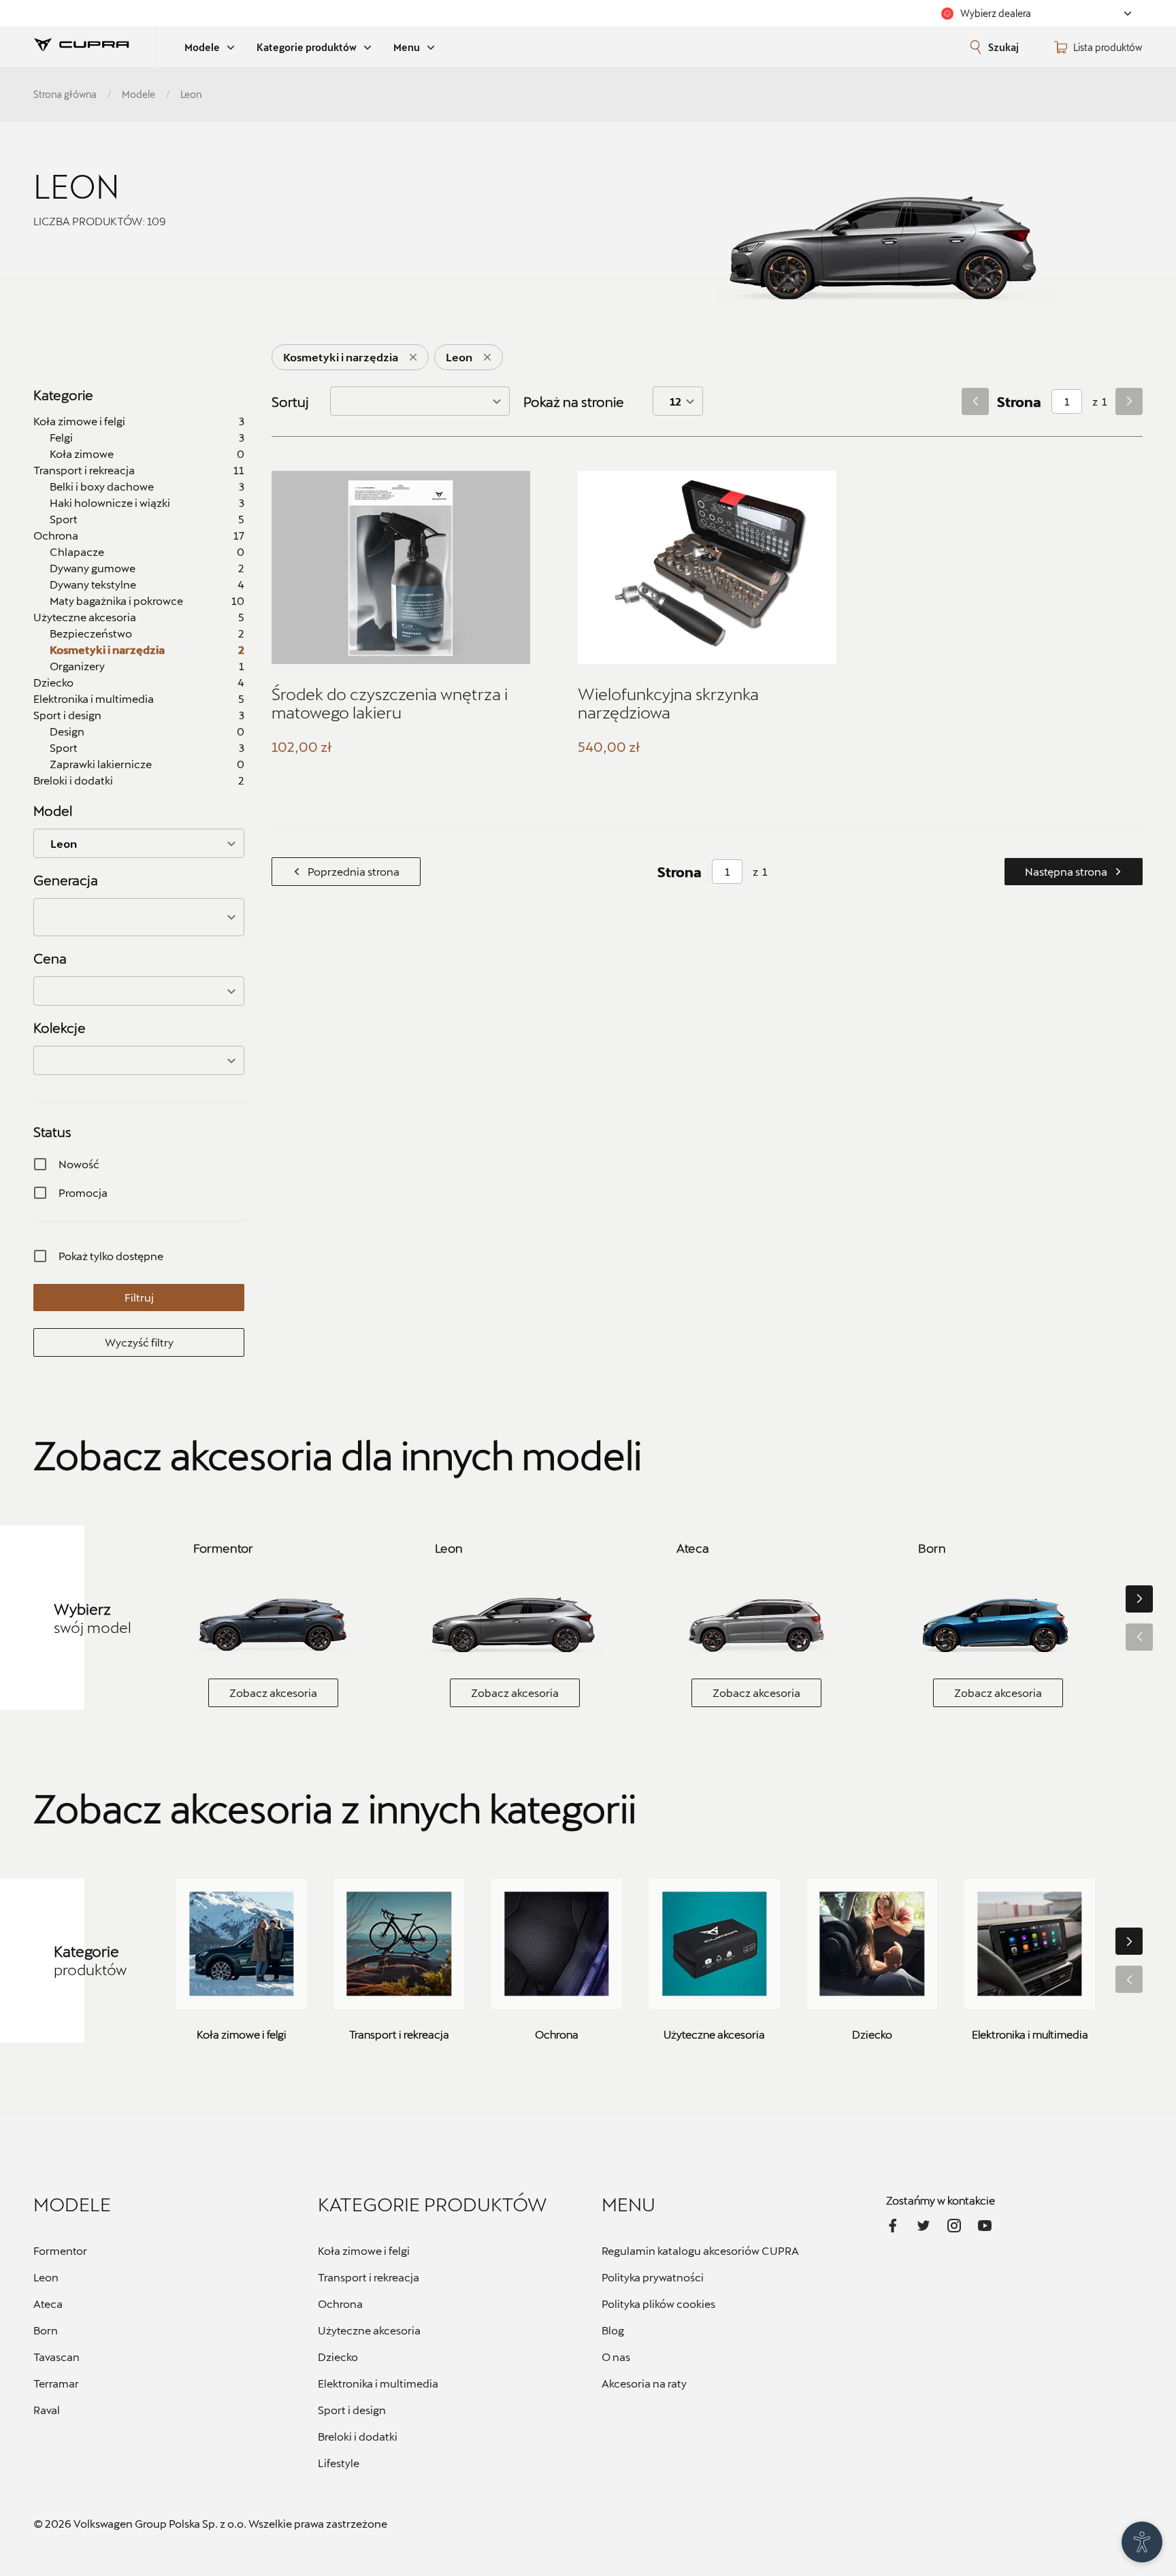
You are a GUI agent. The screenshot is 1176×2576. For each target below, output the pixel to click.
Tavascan (56, 2357)
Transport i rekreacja (369, 2277)
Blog (613, 2330)
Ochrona (340, 2303)
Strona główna (65, 94)
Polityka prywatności (653, 2277)
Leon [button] (64, 843)
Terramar (56, 2383)
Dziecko (338, 2357)
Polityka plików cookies (658, 2303)
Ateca (48, 2303)
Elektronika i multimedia (378, 2383)
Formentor (60, 2250)
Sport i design (352, 2410)
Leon (46, 2277)
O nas (616, 2357)
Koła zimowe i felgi (364, 2250)
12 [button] (675, 401)
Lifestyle (339, 2463)
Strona (1019, 401)
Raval (47, 2410)
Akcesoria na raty (644, 2383)
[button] (139, 917)
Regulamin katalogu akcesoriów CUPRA (700, 2250)
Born (46, 2330)
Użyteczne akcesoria (369, 2330)
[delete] (413, 357)
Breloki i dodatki (358, 2436)
